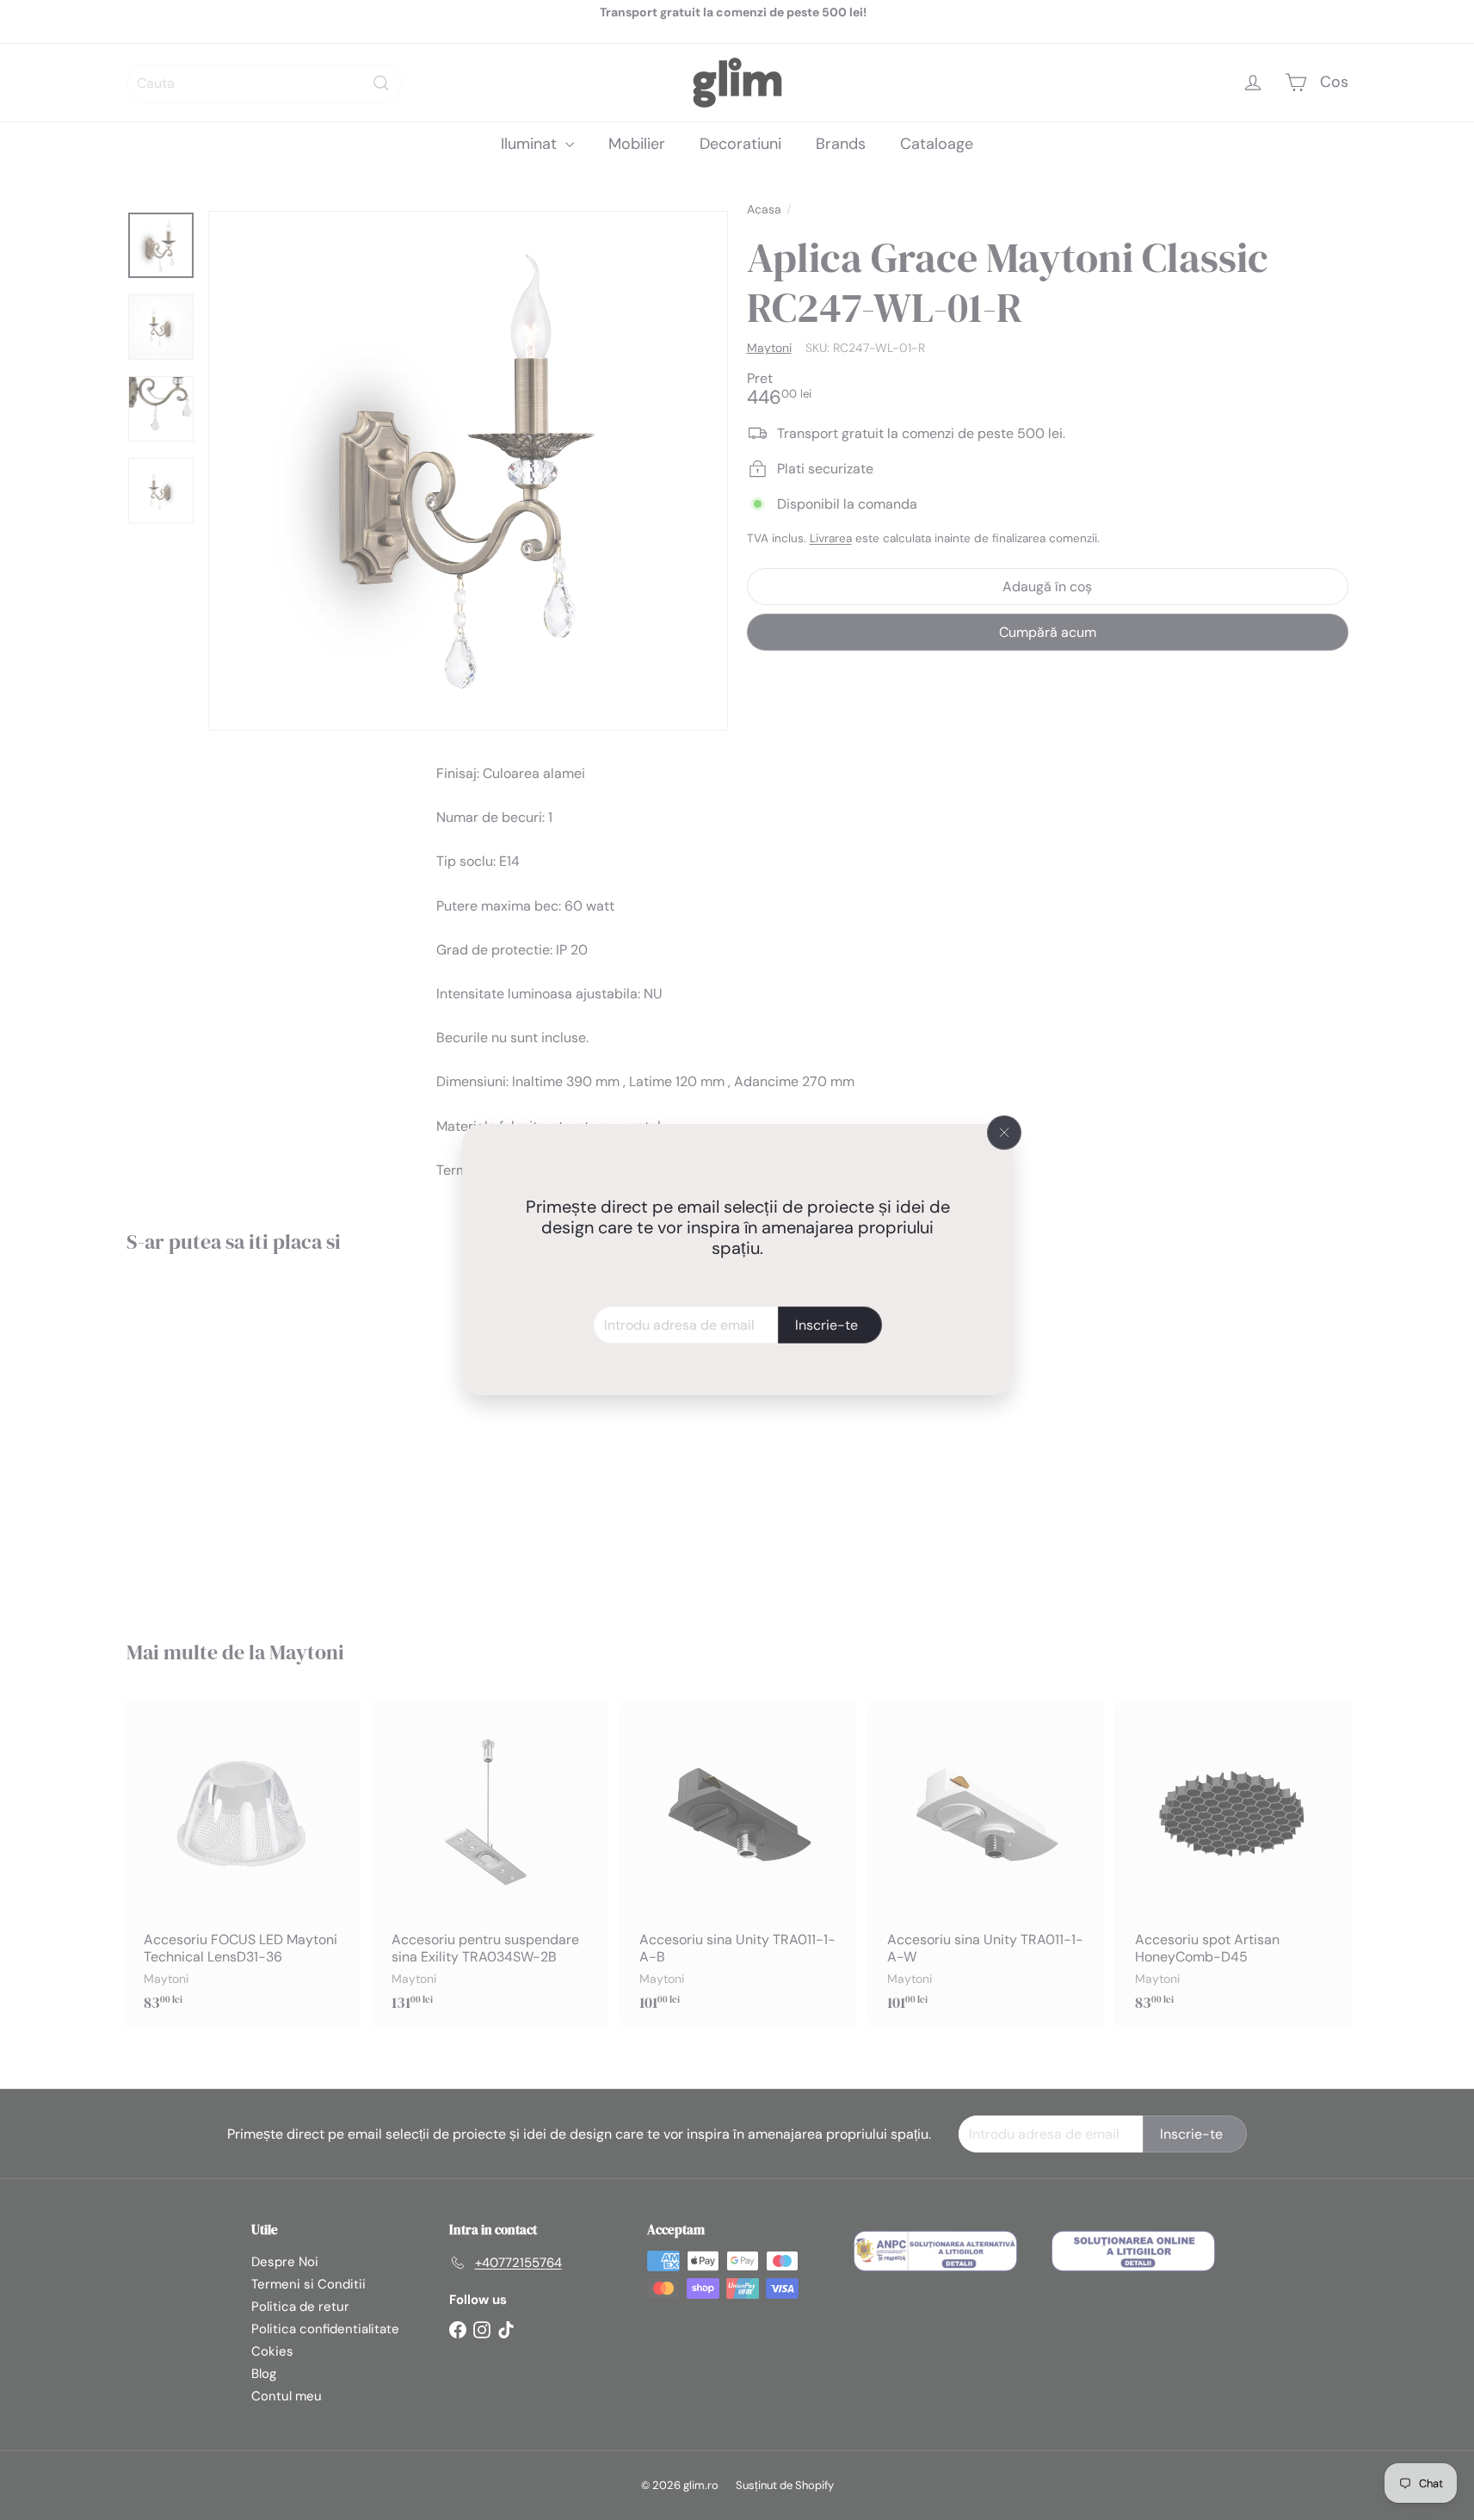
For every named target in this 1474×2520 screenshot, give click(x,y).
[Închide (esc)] (1004, 1133)
